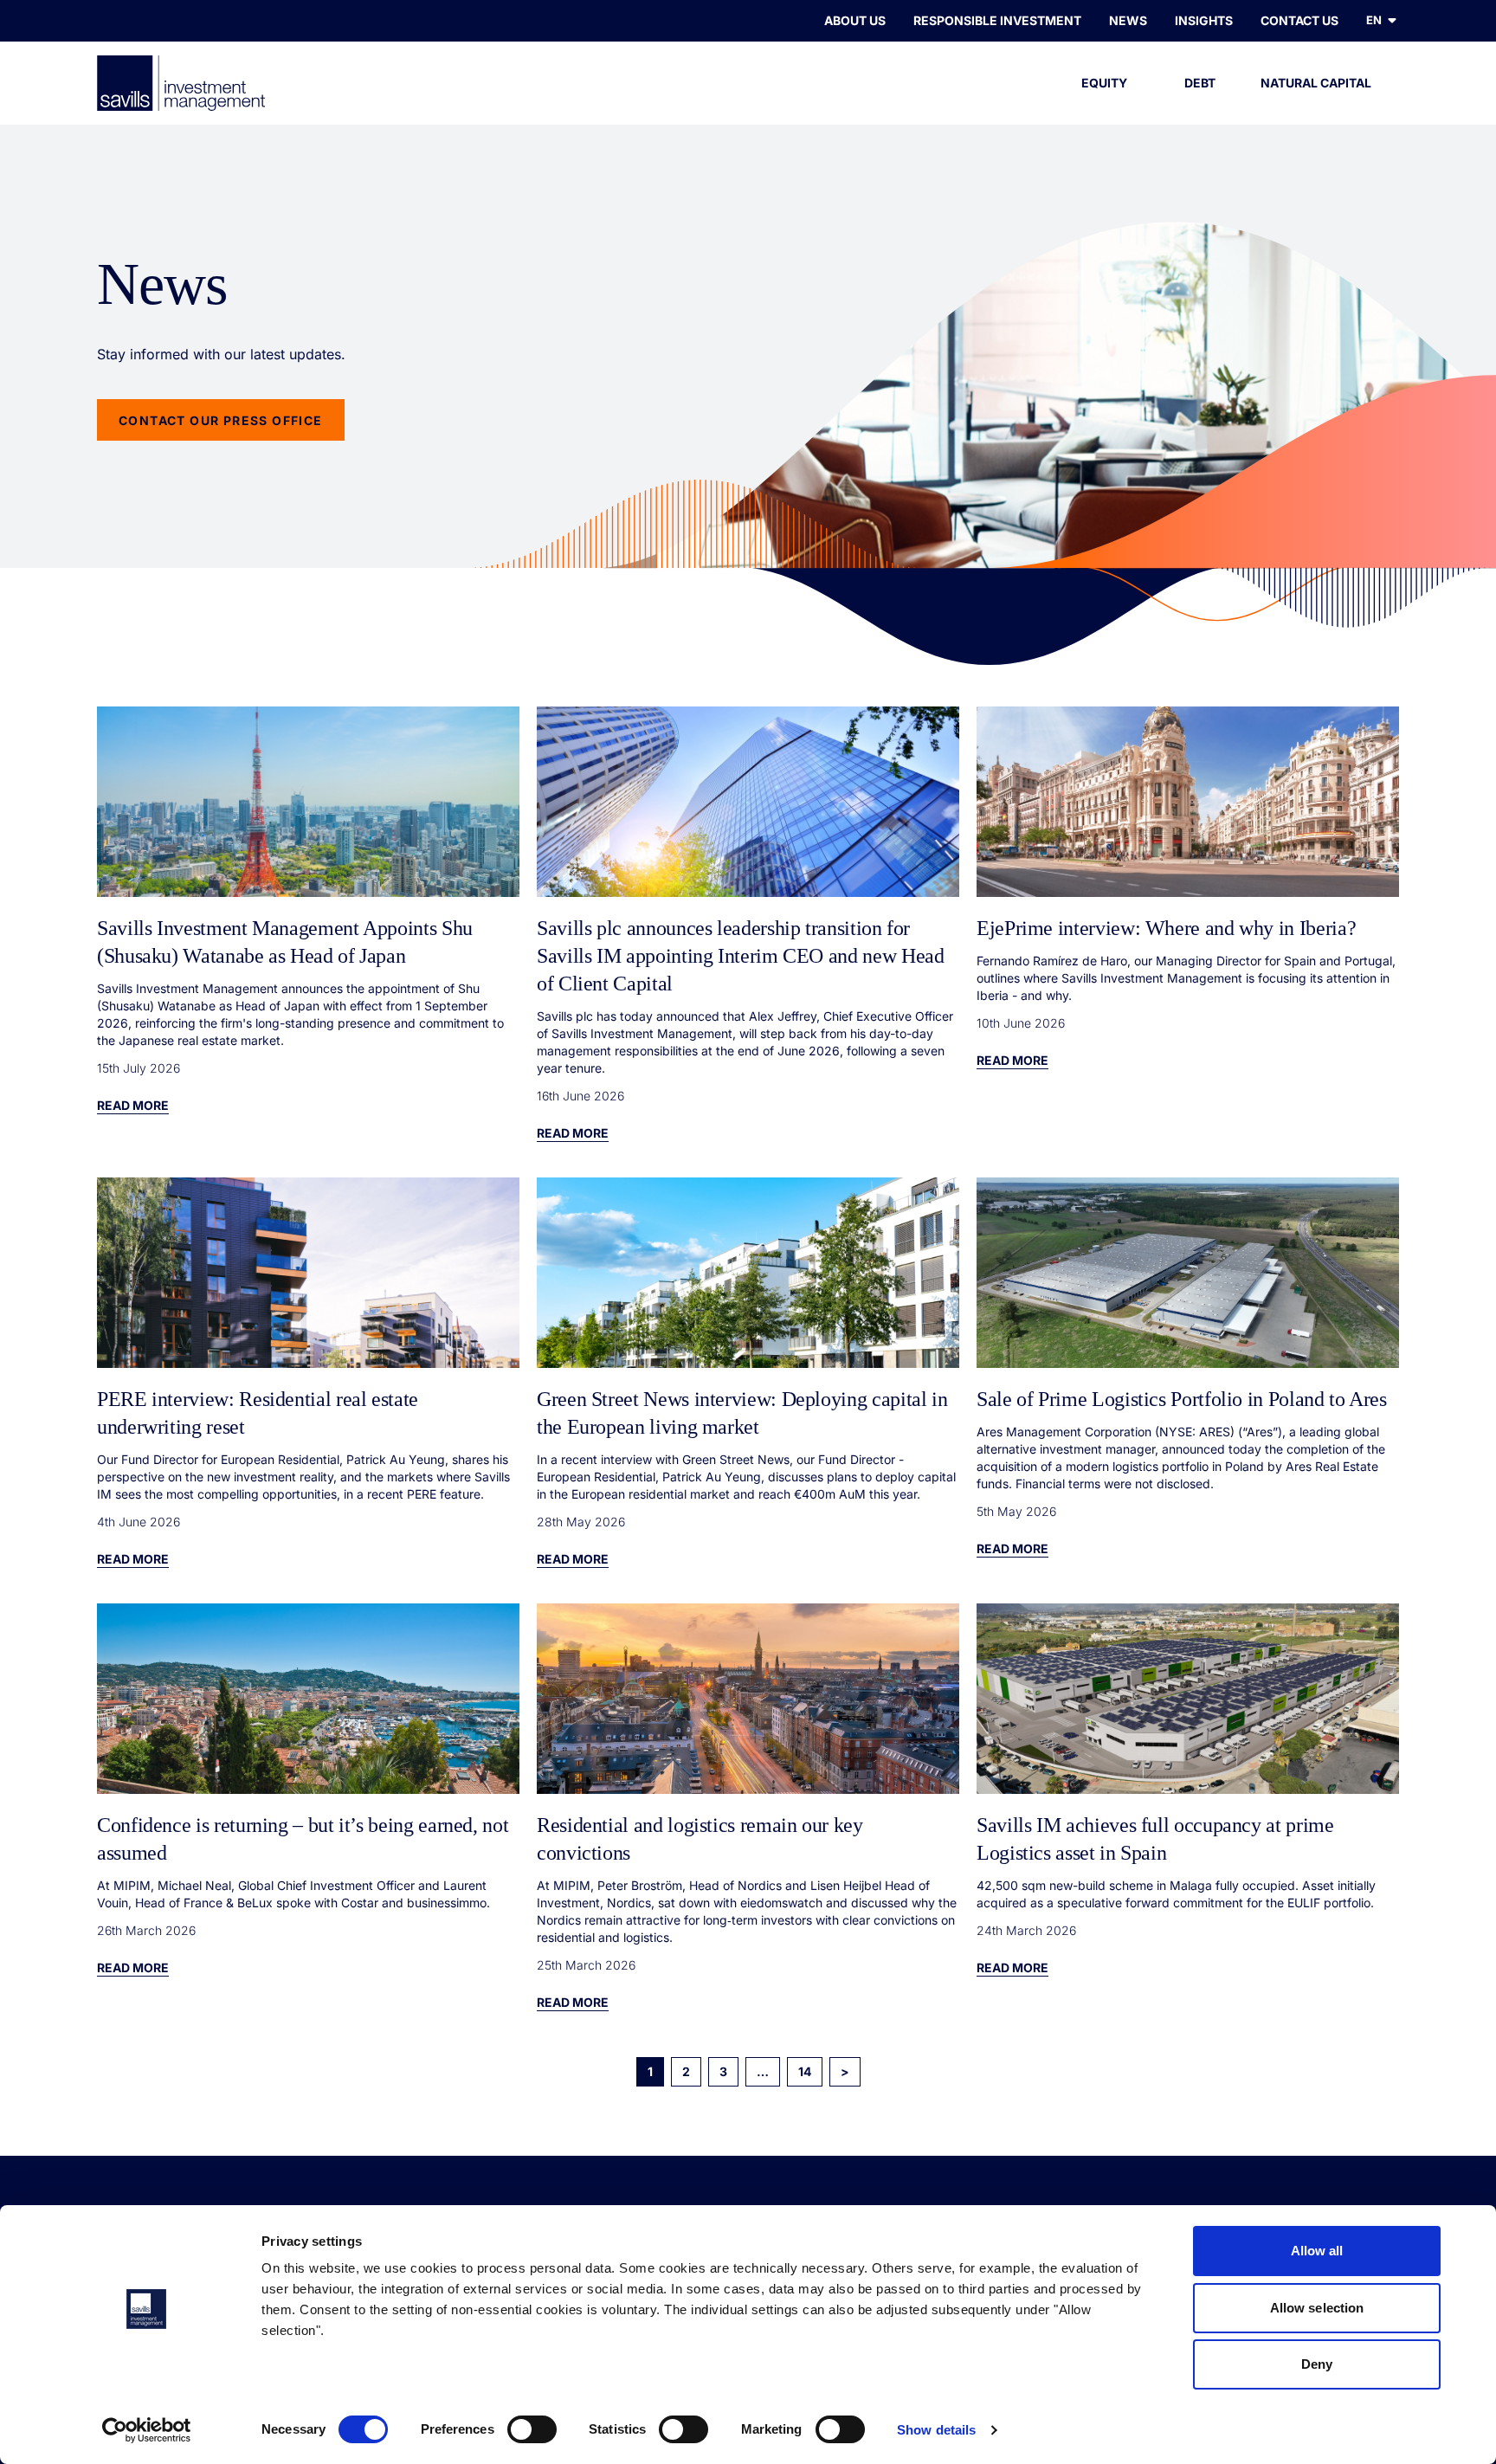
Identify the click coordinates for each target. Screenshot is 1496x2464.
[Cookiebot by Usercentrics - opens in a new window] (147, 2430)
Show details (936, 2430)
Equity (1104, 83)
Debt (1200, 83)
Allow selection (1317, 2308)
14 (805, 2071)
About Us (855, 20)
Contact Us (1299, 20)
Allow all (1317, 2251)
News (1128, 20)
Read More (133, 1105)
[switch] (532, 2429)
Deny (1317, 2364)
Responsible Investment (997, 20)
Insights (1204, 20)
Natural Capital (1316, 83)
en (1374, 20)
